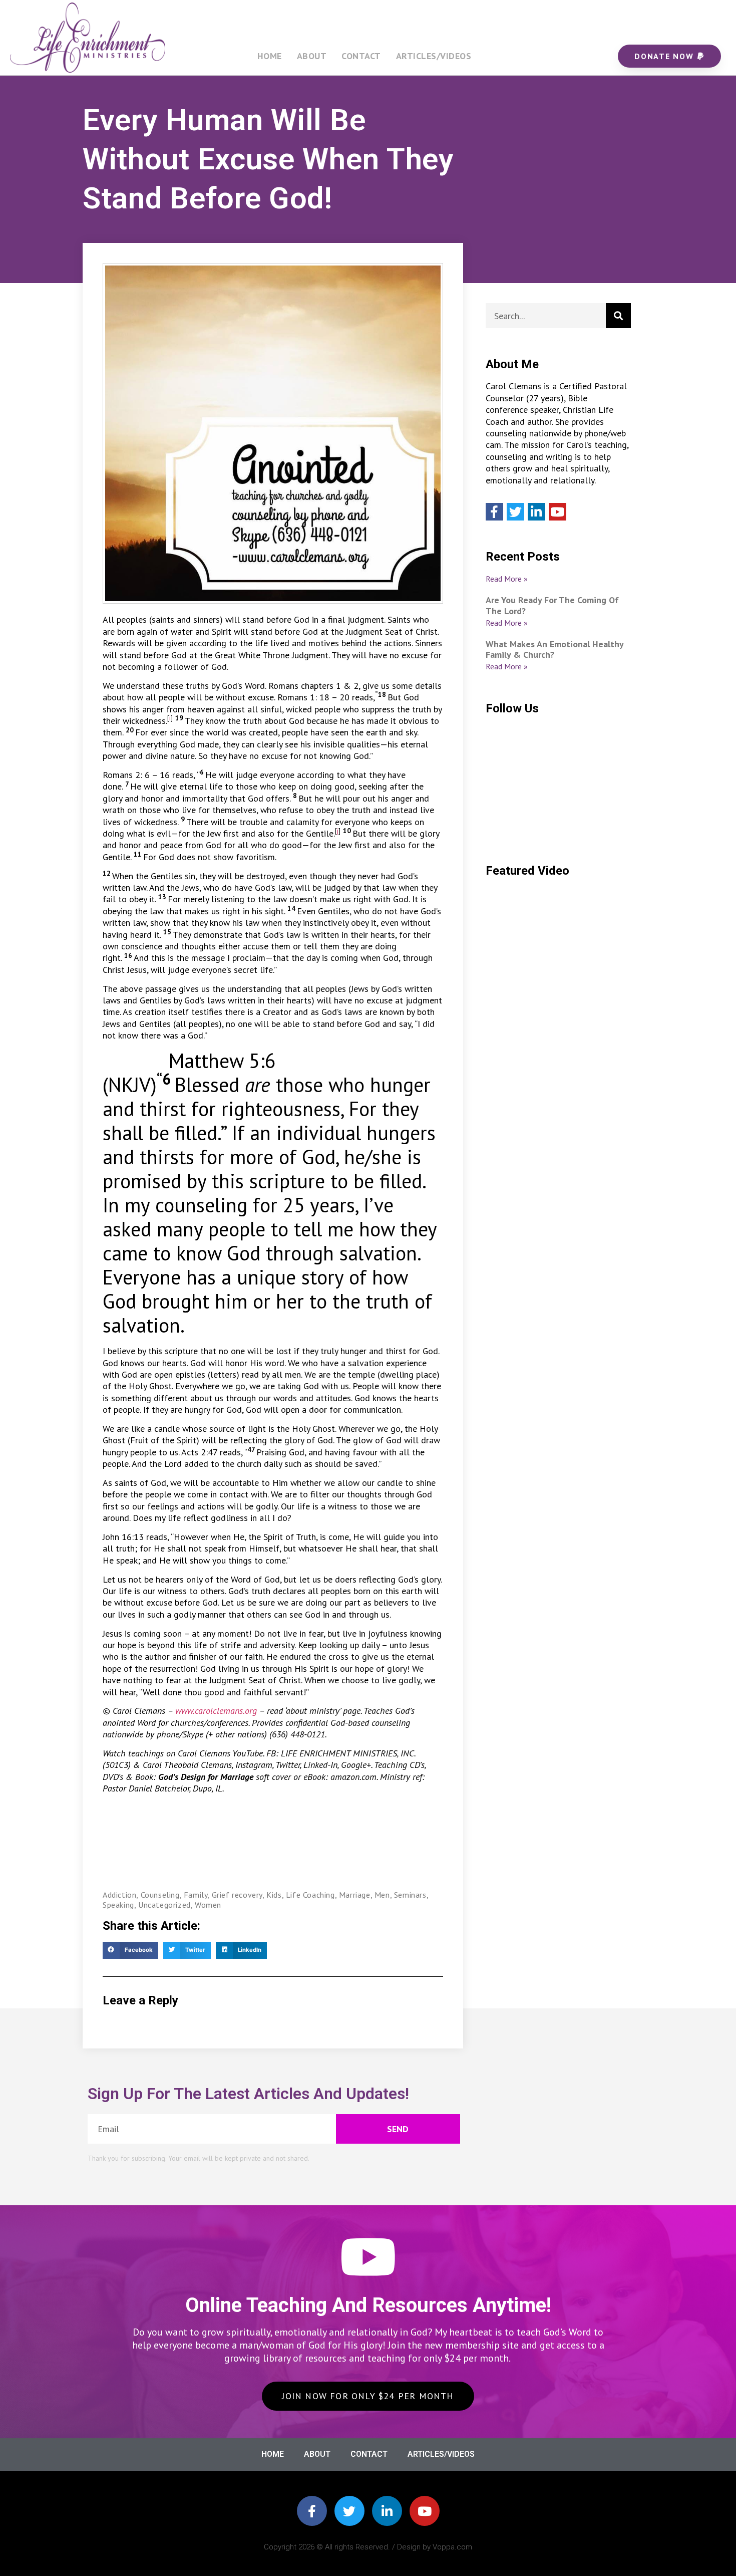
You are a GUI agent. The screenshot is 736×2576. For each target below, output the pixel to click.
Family (196, 1895)
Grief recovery (237, 1895)
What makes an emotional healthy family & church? (555, 650)
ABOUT (312, 56)
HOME (270, 56)
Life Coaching (310, 1895)
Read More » (507, 579)
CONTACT (361, 56)
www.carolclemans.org (216, 1711)
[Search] (618, 316)
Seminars (410, 1895)
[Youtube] (558, 512)
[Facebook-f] (312, 2511)
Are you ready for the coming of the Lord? (552, 605)
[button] (130, 1950)
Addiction (119, 1895)
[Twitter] (515, 512)
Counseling (160, 1895)
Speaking (118, 1905)
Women (208, 1905)
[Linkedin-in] (387, 2511)
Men (382, 1895)
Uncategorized (164, 1905)
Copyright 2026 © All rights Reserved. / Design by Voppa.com (368, 2547)
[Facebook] (494, 512)
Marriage (355, 1895)
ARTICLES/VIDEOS (434, 56)
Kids (274, 1895)
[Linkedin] (536, 512)
